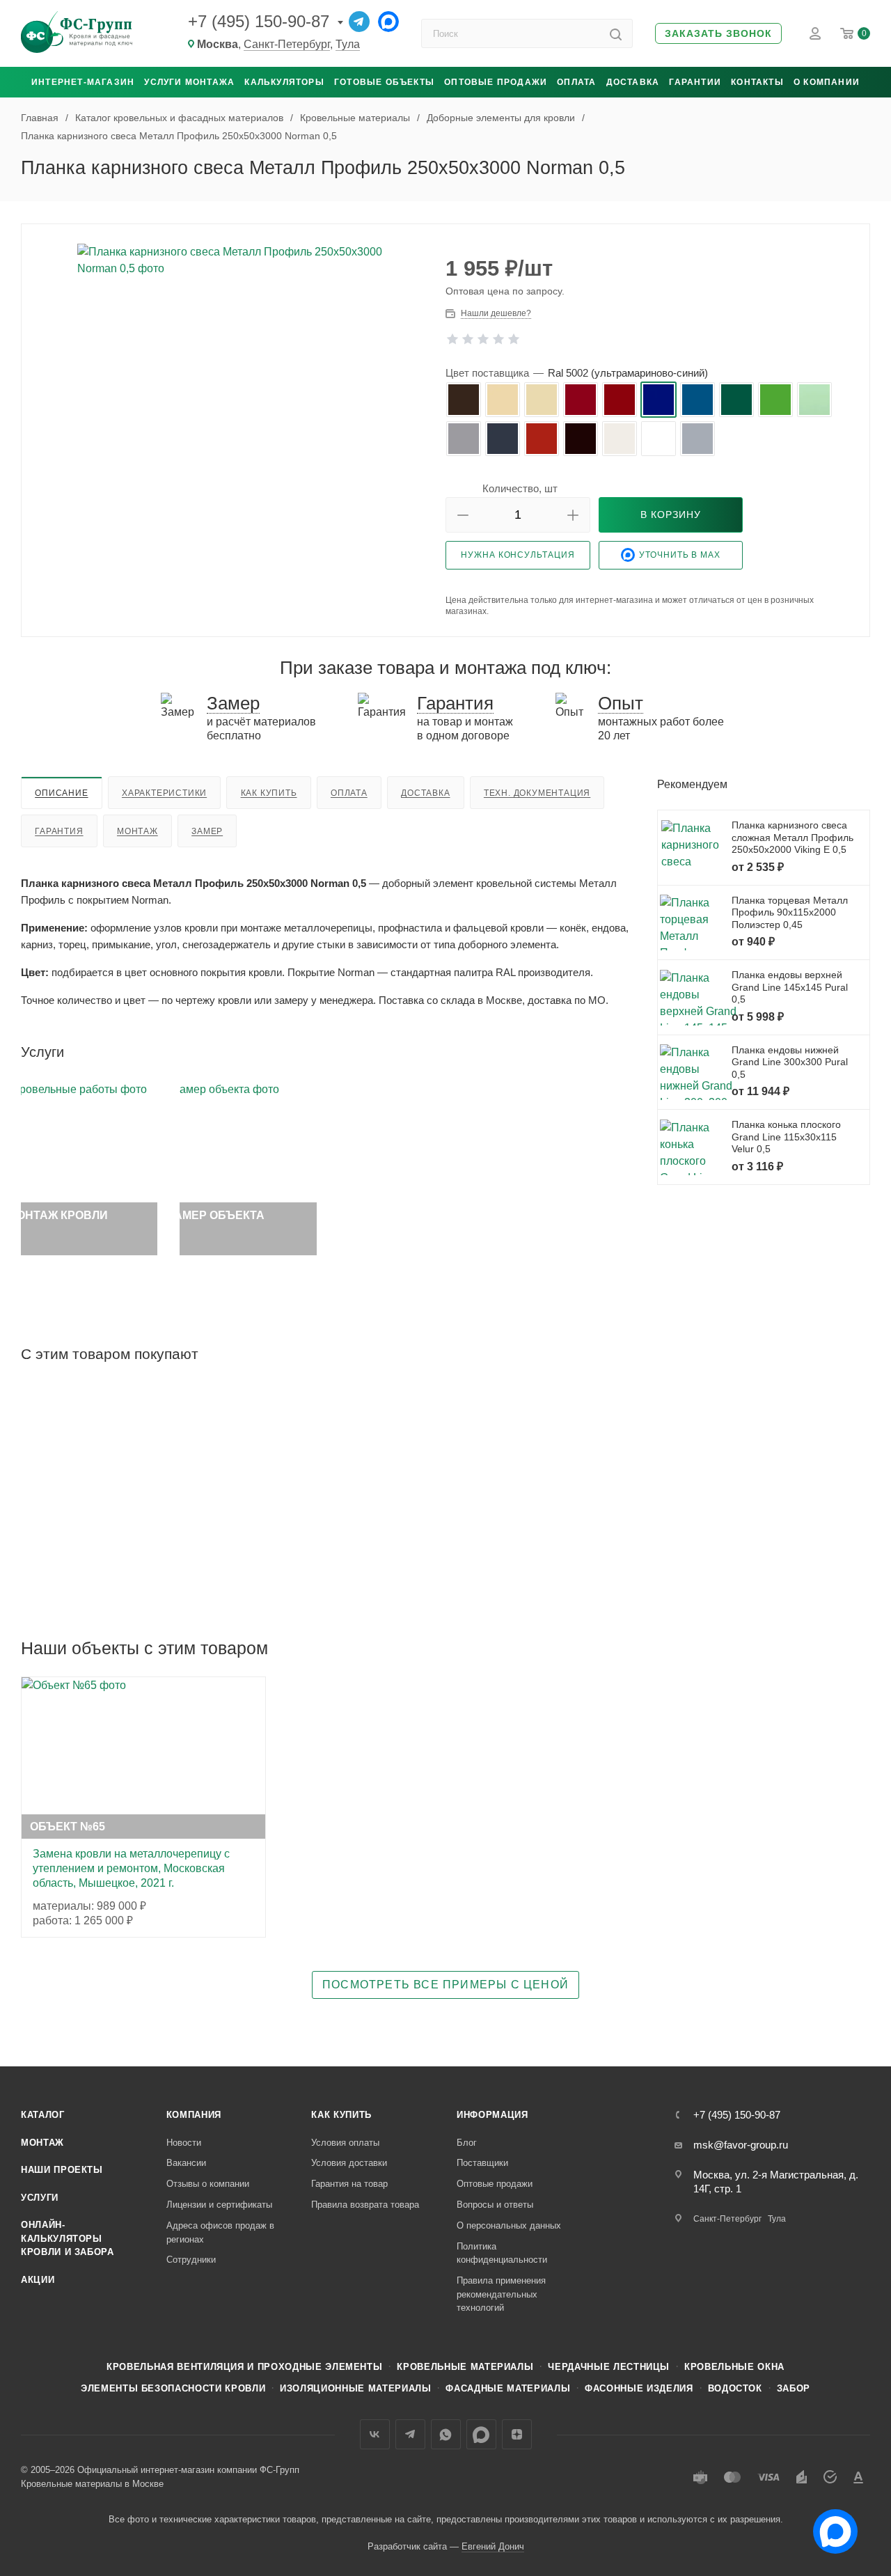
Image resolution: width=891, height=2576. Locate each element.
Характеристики (164, 793)
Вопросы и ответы (495, 2205)
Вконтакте (375, 2434)
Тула (348, 44)
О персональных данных (509, 2225)
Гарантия (59, 831)
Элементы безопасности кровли (173, 2388)
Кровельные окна (734, 2367)
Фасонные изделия (639, 2388)
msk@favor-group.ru (741, 2145)
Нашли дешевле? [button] (496, 313)
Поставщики (482, 2163)
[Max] (388, 22)
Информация (492, 2115)
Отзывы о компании (208, 2184)
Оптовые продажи (496, 82)
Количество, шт (520, 488)
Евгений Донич (493, 2546)
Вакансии (186, 2163)
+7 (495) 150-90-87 (259, 21)
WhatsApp (446, 2434)
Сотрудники (191, 2260)
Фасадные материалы (508, 2388)
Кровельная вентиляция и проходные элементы (244, 2367)
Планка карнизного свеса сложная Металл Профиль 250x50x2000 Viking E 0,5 (793, 837)
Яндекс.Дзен (517, 2434)
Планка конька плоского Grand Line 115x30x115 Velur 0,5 (786, 1137)
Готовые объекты (384, 82)
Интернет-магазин (83, 82)
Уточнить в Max (680, 555)
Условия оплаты (345, 2143)
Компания (194, 2115)
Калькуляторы (284, 82)
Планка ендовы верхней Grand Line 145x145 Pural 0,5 (790, 987)
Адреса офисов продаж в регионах (220, 2232)
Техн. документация (537, 793)
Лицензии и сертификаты (219, 2205)
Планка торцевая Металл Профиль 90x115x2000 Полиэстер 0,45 (790, 912)
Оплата (576, 82)
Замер (207, 831)
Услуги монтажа (189, 82)
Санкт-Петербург (287, 44)
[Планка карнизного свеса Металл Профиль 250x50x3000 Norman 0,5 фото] (234, 391)
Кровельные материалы (465, 2367)
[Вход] (815, 33)
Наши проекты (62, 2170)
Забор (794, 2388)
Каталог (43, 2115)
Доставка (633, 82)
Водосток (735, 2388)
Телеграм (410, 2434)
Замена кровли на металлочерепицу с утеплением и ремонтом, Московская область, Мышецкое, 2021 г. (131, 1868)
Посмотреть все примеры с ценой (445, 1985)
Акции (38, 2280)
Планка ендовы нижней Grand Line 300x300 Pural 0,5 (790, 1062)
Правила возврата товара (365, 2205)
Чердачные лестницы (609, 2367)
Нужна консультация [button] (518, 555)
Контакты (757, 82)
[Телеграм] (359, 22)
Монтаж (137, 831)
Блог (467, 2143)
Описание (61, 793)
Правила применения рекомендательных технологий (501, 2294)
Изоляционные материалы (355, 2388)
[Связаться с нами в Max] (830, 2526)
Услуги (40, 2198)
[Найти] (616, 33)
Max (481, 2434)
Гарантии (695, 82)
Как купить (269, 793)
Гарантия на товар (349, 2184)
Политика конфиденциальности (502, 2253)
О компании (827, 82)
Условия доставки (349, 2163)
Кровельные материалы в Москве (92, 2484)
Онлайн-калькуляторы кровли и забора (68, 2238)
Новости (184, 2143)
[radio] (464, 400)
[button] (718, 34)
